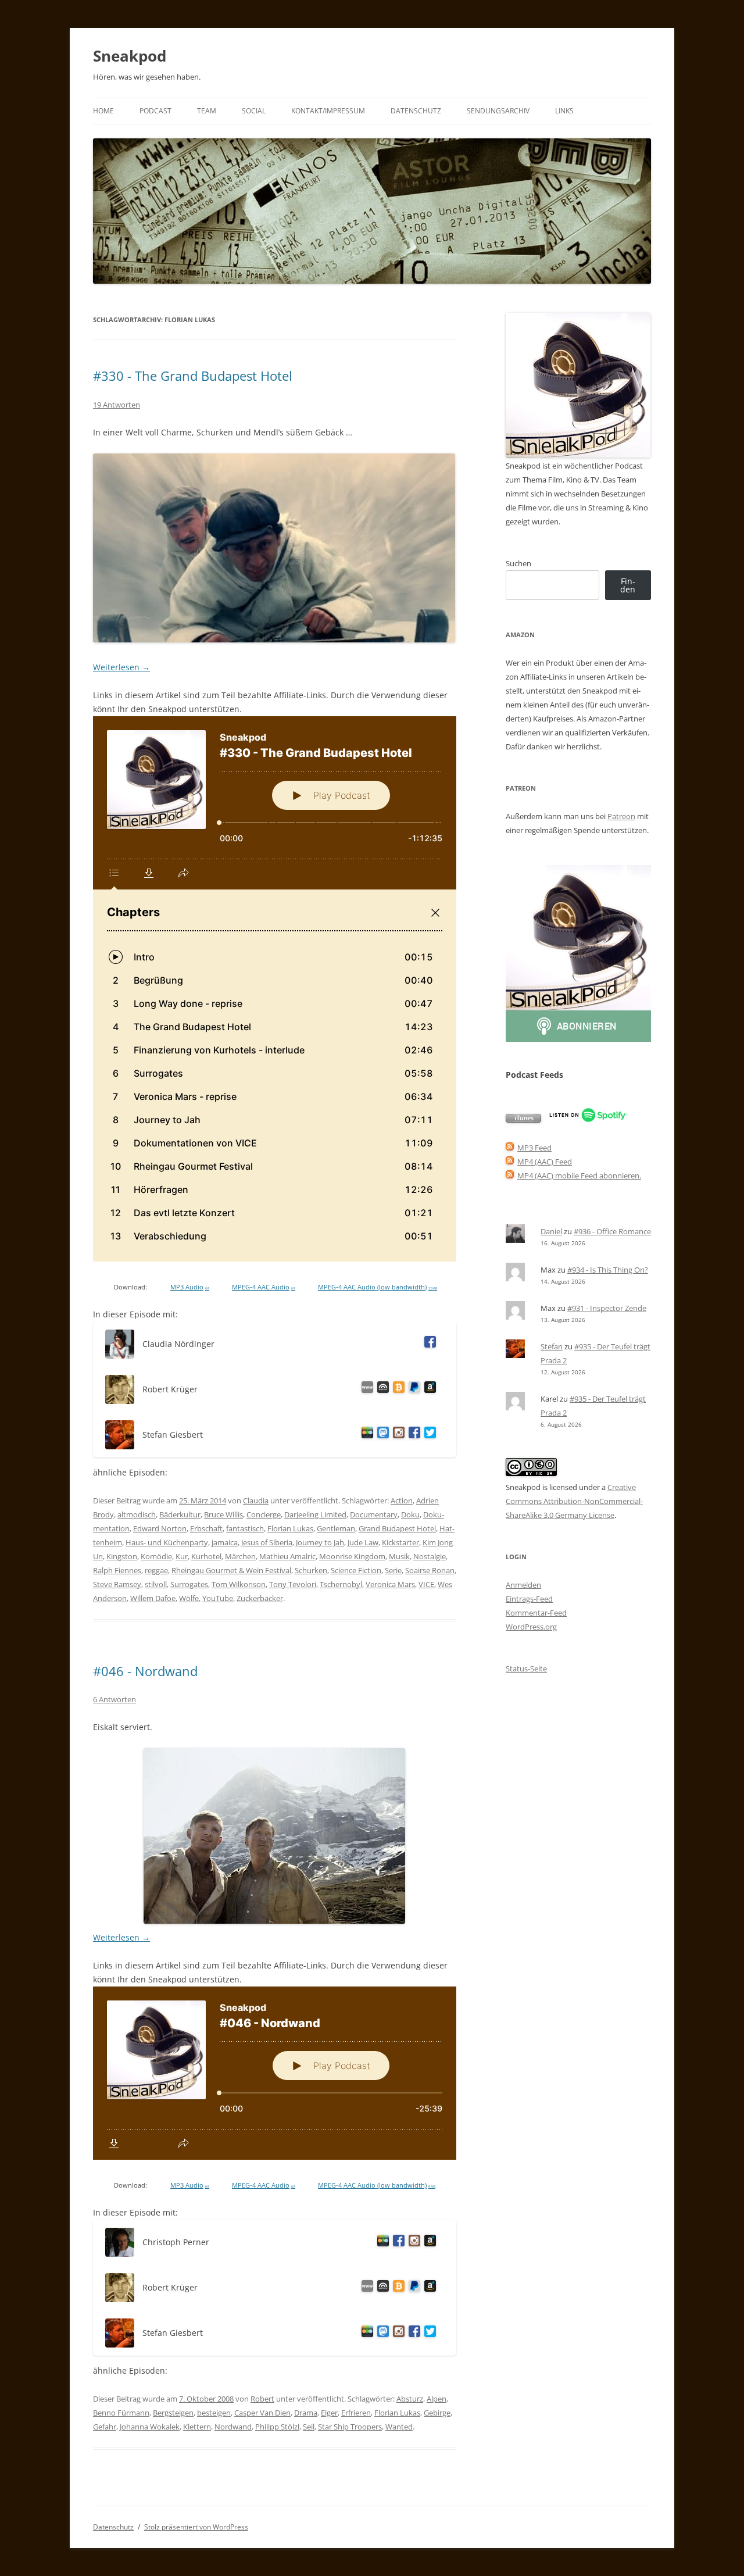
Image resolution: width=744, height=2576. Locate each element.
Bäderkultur (180, 1514)
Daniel (551, 1231)
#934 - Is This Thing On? (608, 1270)
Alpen (437, 2399)
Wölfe (189, 1598)
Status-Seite (526, 1668)
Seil (309, 2427)
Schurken (311, 1570)
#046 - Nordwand (145, 1671)
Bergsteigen (173, 2413)
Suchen (518, 563)
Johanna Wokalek (150, 2427)
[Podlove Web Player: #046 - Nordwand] (275, 2073)
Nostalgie (430, 1556)
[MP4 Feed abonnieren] (510, 1162)
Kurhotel (206, 1556)
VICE (426, 1584)
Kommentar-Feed (536, 1613)
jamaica (225, 1542)
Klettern (197, 2427)
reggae (156, 1570)
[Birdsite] (428, 1435)
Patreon (621, 816)
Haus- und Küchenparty (167, 1542)
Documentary (374, 1514)
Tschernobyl (341, 1584)
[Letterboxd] (365, 1435)
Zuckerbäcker (260, 1598)
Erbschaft (206, 1528)
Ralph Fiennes (117, 1570)
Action (402, 1500)
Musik (399, 1556)
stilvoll (156, 1584)
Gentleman (336, 1528)
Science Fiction (356, 1570)
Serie (393, 1570)
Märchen (240, 1556)
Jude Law (363, 1542)
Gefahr (105, 2427)
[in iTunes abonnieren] (523, 1120)
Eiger (329, 2413)
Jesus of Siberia (267, 1542)
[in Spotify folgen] (588, 1120)
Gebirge (437, 2413)
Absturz (410, 2399)
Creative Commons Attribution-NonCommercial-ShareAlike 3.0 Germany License (574, 1501)
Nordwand (233, 2427)
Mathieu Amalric (287, 1556)
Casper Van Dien (262, 2413)
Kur (182, 1556)
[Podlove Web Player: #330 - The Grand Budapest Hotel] (275, 989)
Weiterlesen (121, 667)
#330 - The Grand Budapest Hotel (193, 376)
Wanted (399, 2427)
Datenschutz (416, 111)
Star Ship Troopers (350, 2427)
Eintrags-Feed (529, 1599)
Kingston (122, 1556)
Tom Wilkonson (239, 1584)
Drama (306, 2413)
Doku (410, 1514)
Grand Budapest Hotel (397, 1528)
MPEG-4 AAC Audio (264, 1287)
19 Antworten (117, 405)
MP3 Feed (534, 1148)
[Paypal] (412, 1389)
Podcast (155, 111)
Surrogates (189, 1584)
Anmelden (523, 1585)
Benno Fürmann (121, 2413)
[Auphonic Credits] (381, 1389)
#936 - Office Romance (612, 1231)
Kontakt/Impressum (328, 111)
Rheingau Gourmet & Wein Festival (231, 1570)
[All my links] (365, 1389)
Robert (262, 2399)
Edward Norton (160, 1528)
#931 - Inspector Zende (607, 1308)
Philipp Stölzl (277, 2427)
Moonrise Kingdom (352, 1556)
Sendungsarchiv (498, 111)
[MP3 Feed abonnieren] (510, 1148)
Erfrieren (356, 2413)
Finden (628, 585)
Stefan (552, 1346)
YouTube (218, 1598)
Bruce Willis (223, 1514)
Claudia (256, 1500)
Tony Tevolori (293, 1584)
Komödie (156, 1556)
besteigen (214, 2413)
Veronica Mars (390, 1584)
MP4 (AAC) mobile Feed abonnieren (578, 1176)
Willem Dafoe (153, 1598)
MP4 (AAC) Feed (545, 1162)
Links (564, 111)
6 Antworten (115, 1699)
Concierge (264, 1514)
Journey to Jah (320, 1542)
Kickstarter (400, 1542)
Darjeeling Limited (315, 1514)
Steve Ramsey (117, 1584)
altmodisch (137, 1514)
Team (207, 111)
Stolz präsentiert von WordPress (196, 2527)
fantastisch (245, 1528)
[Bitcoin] (397, 1389)
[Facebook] (428, 1344)
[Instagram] (397, 1435)
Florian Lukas (290, 1528)
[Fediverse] (381, 1435)
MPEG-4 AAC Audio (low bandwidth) (378, 1287)
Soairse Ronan (430, 1570)
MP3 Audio (190, 1287)
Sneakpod (130, 56)
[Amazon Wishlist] (428, 1389)
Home (103, 111)
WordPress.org (531, 1627)
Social (254, 111)
